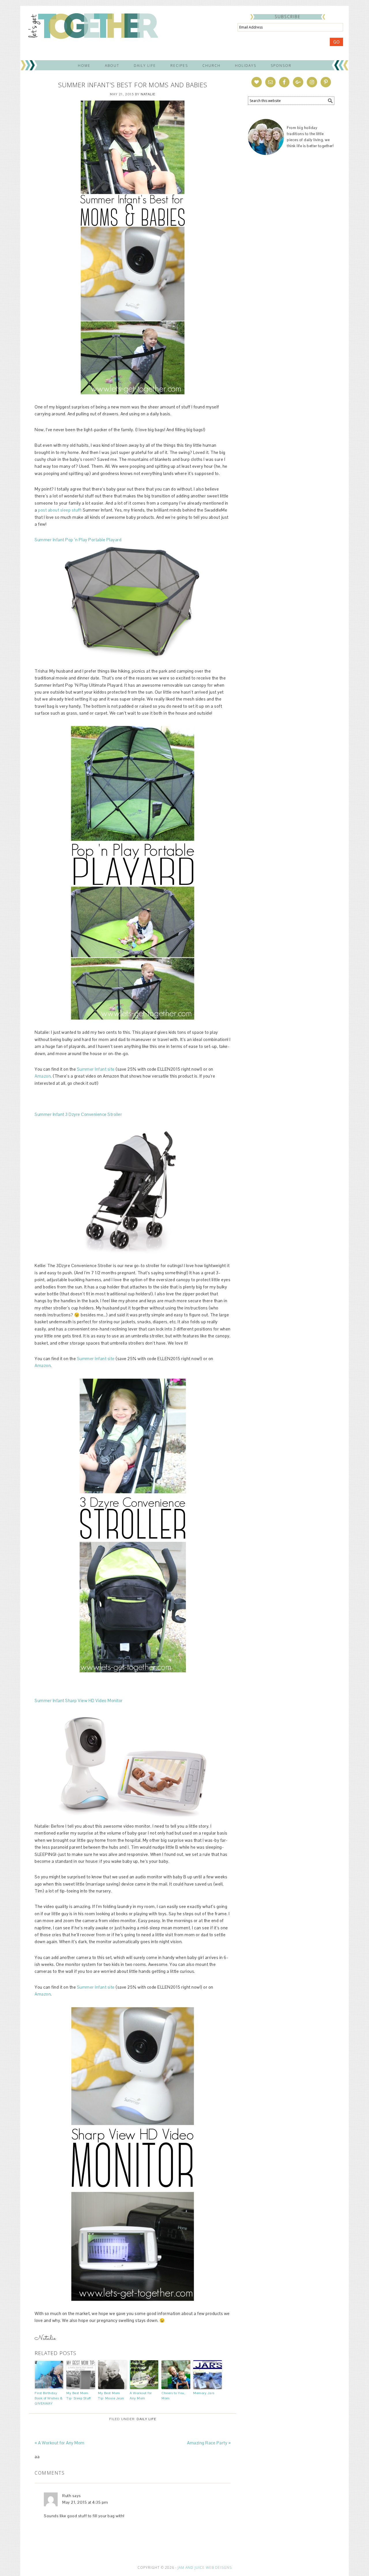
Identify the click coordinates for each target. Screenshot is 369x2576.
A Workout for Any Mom (141, 2396)
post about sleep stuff (59, 510)
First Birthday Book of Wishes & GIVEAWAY (49, 2398)
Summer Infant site (96, 1069)
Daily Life (146, 2419)
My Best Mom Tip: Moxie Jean (111, 2396)
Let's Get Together (93, 25)
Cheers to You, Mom (173, 2396)
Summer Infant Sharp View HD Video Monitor (79, 1700)
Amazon (43, 1076)
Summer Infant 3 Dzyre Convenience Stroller (78, 1114)
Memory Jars (204, 2393)
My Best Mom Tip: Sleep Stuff (78, 2396)
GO (336, 42)
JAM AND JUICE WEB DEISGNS (205, 2568)
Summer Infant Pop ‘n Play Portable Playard (78, 540)
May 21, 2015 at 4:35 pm (85, 2502)
